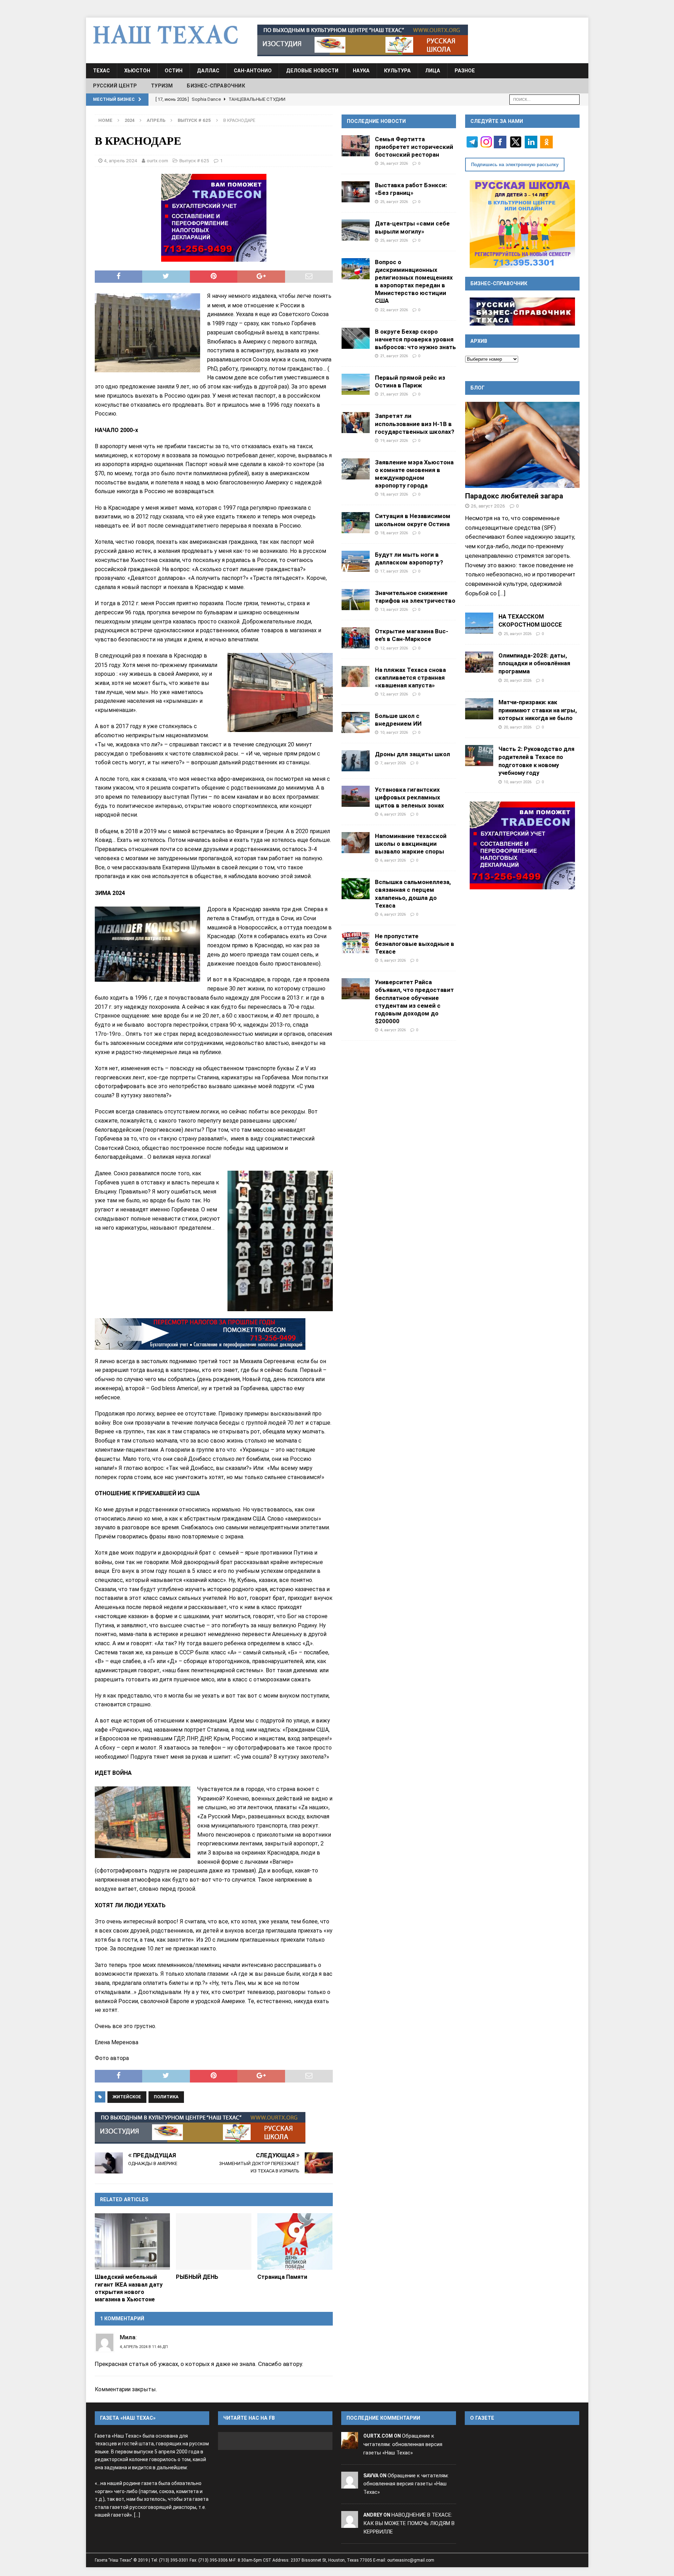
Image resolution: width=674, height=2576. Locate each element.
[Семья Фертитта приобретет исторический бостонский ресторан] (356, 146)
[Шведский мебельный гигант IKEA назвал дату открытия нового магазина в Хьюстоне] (133, 2241)
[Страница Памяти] (295, 2241)
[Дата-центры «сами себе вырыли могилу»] (356, 230)
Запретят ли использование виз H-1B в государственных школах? (415, 424)
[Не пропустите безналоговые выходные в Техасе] (356, 943)
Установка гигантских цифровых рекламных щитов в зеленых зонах (409, 797)
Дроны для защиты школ (412, 754)
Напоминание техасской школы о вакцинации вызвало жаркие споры (411, 844)
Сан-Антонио (253, 71)
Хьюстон (137, 71)
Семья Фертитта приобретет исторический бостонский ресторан (414, 147)
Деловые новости (312, 71)
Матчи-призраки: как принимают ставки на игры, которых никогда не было (538, 710)
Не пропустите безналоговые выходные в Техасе (415, 944)
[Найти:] (544, 99)
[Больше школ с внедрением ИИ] (356, 723)
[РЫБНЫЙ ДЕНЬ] (214, 2241)
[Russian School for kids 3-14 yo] (522, 224)
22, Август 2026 (394, 310)
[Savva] (350, 2484)
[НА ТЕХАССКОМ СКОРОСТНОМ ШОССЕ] (479, 623)
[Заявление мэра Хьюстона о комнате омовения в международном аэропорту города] (356, 469)
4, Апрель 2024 (121, 161)
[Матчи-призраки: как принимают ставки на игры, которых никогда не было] (479, 709)
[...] (502, 593)
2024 (130, 120)
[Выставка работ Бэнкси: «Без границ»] (356, 192)
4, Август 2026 (393, 1030)
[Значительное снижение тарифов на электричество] (356, 600)
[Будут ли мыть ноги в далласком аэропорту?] (356, 561)
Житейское (127, 2097)
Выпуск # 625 (194, 161)
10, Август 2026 (394, 732)
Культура (397, 71)
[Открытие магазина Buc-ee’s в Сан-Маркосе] (356, 638)
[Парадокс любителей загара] (522, 445)
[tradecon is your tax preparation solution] (200, 1334)
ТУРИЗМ (162, 86)
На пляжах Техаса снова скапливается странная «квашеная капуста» (410, 678)
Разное (465, 71)
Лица (433, 71)
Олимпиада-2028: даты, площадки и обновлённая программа (534, 663)
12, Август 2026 (394, 648)
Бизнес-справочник (216, 86)
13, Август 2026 (394, 609)
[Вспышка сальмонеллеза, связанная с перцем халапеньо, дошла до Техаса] (356, 889)
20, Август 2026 (518, 680)
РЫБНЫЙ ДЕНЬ (197, 2277)
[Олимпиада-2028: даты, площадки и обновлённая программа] (479, 662)
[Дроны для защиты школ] (356, 761)
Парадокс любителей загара (514, 496)
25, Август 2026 (394, 202)
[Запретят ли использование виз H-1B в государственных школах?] (356, 423)
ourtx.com (157, 161)
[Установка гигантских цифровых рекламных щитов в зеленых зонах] (356, 796)
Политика (166, 2097)
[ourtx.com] (350, 2444)
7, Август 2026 (393, 763)
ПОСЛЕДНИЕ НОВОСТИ (376, 121)
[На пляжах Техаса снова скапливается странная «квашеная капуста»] (356, 676)
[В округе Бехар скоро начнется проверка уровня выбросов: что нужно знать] (356, 338)
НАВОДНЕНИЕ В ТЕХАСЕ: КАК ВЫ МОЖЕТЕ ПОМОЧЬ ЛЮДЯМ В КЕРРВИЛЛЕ (409, 2523)
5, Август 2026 (393, 960)
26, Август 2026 (394, 163)
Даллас (208, 71)
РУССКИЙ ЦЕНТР (115, 86)
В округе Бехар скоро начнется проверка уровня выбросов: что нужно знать (415, 339)
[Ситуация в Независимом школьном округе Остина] (356, 523)
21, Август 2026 (394, 356)
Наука (361, 71)
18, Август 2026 (394, 494)
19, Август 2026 (394, 440)
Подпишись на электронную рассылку (515, 165)
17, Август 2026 (394, 571)
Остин (174, 71)
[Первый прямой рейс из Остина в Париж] (356, 384)
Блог (478, 388)
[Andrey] (350, 2523)
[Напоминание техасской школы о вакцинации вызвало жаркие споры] (356, 843)
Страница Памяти (282, 2277)
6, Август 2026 (393, 814)
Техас (101, 71)
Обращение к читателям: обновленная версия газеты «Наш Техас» (403, 2444)
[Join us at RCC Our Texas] (363, 40)
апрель (156, 120)
